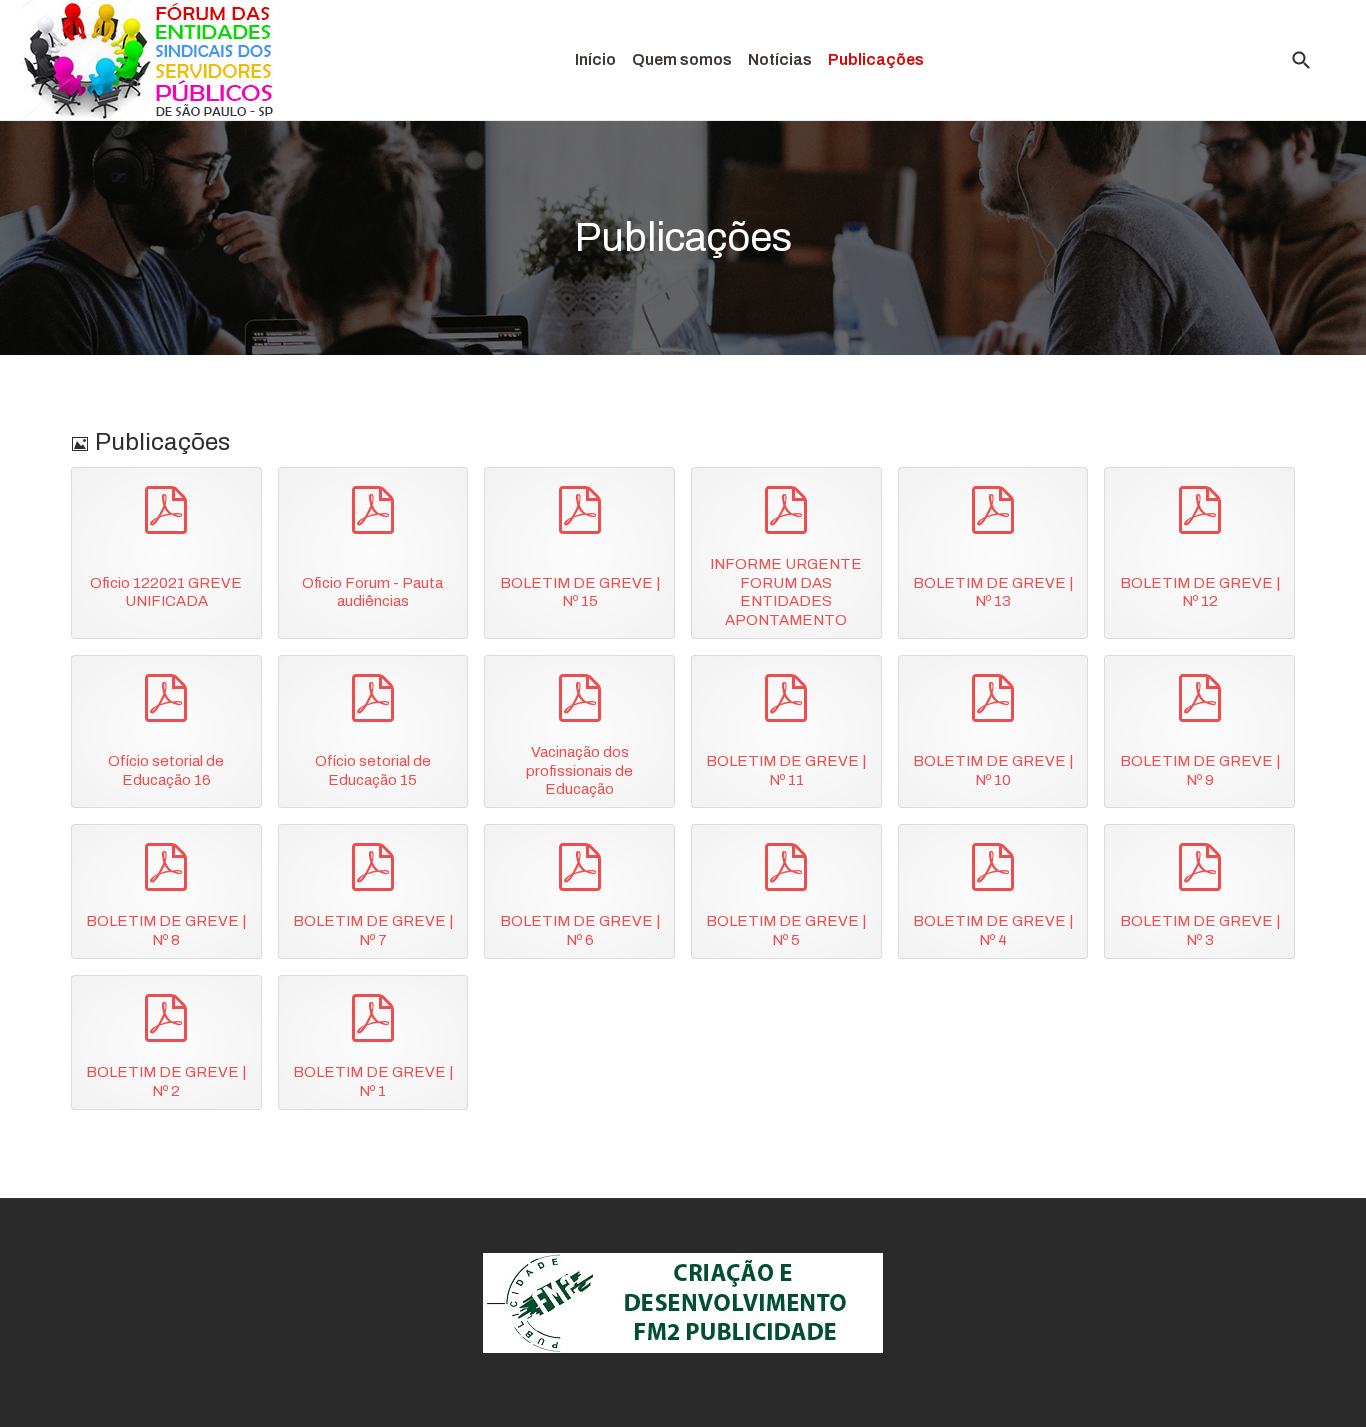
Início (595, 59)
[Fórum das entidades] (151, 60)
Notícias (780, 59)
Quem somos (682, 59)
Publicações (876, 59)
